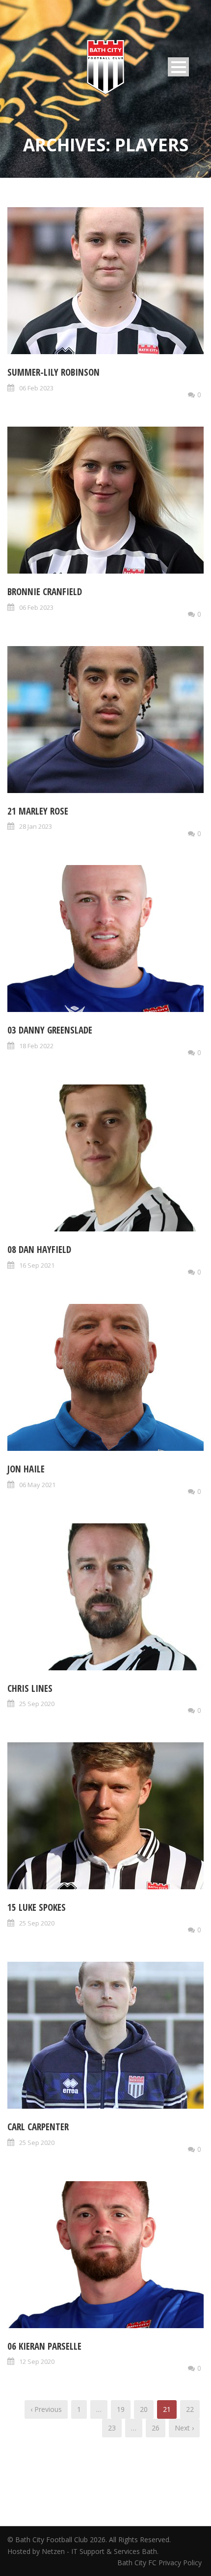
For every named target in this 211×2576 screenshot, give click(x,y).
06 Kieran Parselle (44, 2346)
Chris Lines (30, 1688)
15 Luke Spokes (37, 1907)
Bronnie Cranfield (45, 592)
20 (144, 2409)
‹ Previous (46, 2409)
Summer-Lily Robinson (53, 372)
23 (112, 2428)
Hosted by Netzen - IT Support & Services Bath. (83, 2551)
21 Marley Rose (38, 811)
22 (190, 2409)
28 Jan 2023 (36, 826)
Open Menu (178, 67)
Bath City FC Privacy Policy (160, 2563)
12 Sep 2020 (37, 2361)
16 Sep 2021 (37, 1265)
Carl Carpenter (38, 2127)
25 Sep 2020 (37, 1704)
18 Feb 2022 (36, 1046)
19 (121, 2409)
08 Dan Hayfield (39, 1250)
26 (156, 2428)
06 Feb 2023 (36, 388)
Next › (184, 2428)
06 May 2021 (37, 1485)
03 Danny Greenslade (50, 1030)
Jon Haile (26, 1469)
